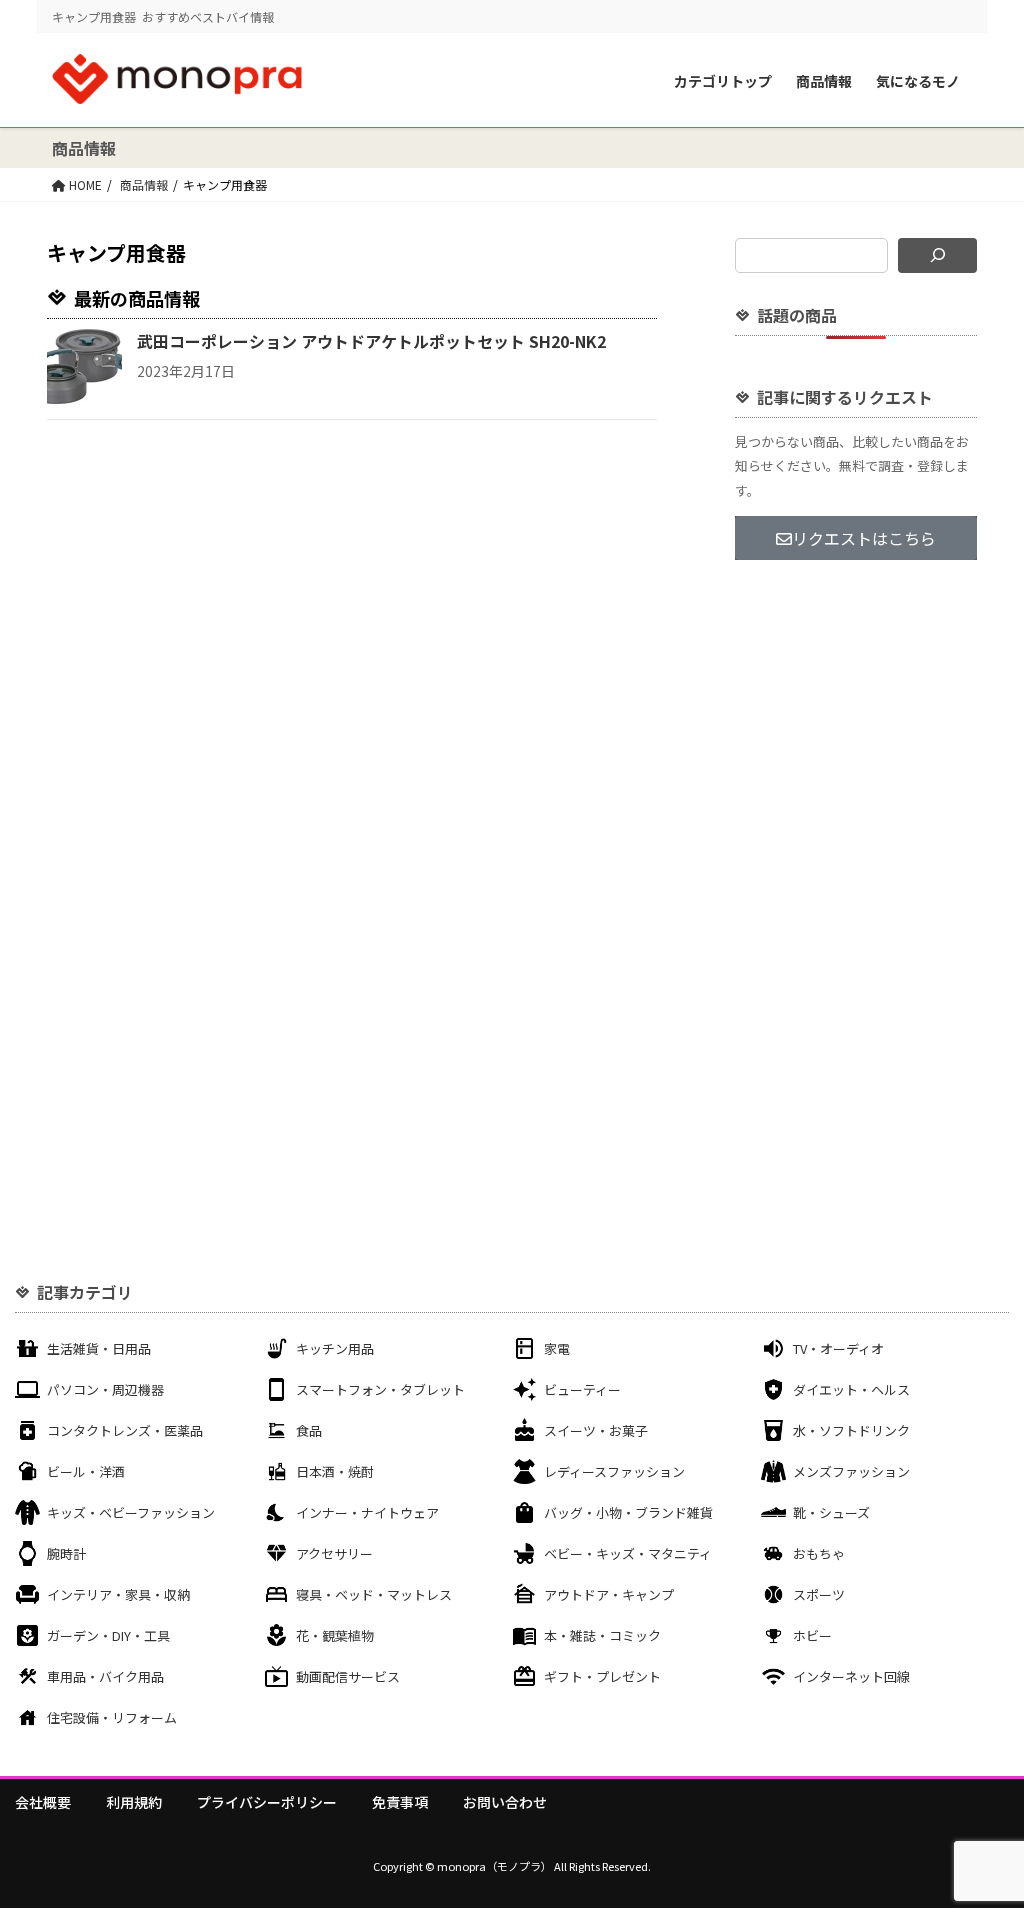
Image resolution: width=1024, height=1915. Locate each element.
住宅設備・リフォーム (112, 1717)
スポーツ (819, 1594)
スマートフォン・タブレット (380, 1389)
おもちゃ (819, 1553)
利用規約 (134, 1802)
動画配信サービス (348, 1676)
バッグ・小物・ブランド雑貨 (628, 1512)
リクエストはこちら (864, 538)
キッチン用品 (335, 1348)
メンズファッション (851, 1471)
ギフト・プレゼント (602, 1676)
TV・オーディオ (838, 1348)
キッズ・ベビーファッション (131, 1512)
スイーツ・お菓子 (596, 1430)
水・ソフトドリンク (851, 1430)
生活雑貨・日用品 (99, 1348)
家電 (557, 1348)
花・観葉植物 (335, 1635)
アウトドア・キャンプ (609, 1594)
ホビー (812, 1635)
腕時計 (66, 1553)
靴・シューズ (831, 1512)
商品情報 (824, 81)
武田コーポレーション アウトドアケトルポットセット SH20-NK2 (371, 341)
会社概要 (43, 1802)
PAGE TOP (983, 1839)
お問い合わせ (505, 1802)
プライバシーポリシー (267, 1802)
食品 (309, 1430)
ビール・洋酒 (86, 1471)
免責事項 (400, 1802)
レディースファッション (614, 1471)
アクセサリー (334, 1553)
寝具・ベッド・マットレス (374, 1594)
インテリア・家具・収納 (118, 1594)
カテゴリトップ (723, 81)
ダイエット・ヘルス (851, 1389)
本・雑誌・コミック (602, 1635)
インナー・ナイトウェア (367, 1512)
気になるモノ (918, 81)
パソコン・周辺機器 (105, 1389)
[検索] (937, 255)
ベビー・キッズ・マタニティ (628, 1553)
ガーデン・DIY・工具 (108, 1635)
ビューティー (582, 1389)
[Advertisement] (856, 898)
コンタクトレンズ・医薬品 (125, 1430)
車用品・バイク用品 (105, 1676)
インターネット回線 (851, 1676)
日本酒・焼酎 (335, 1471)
